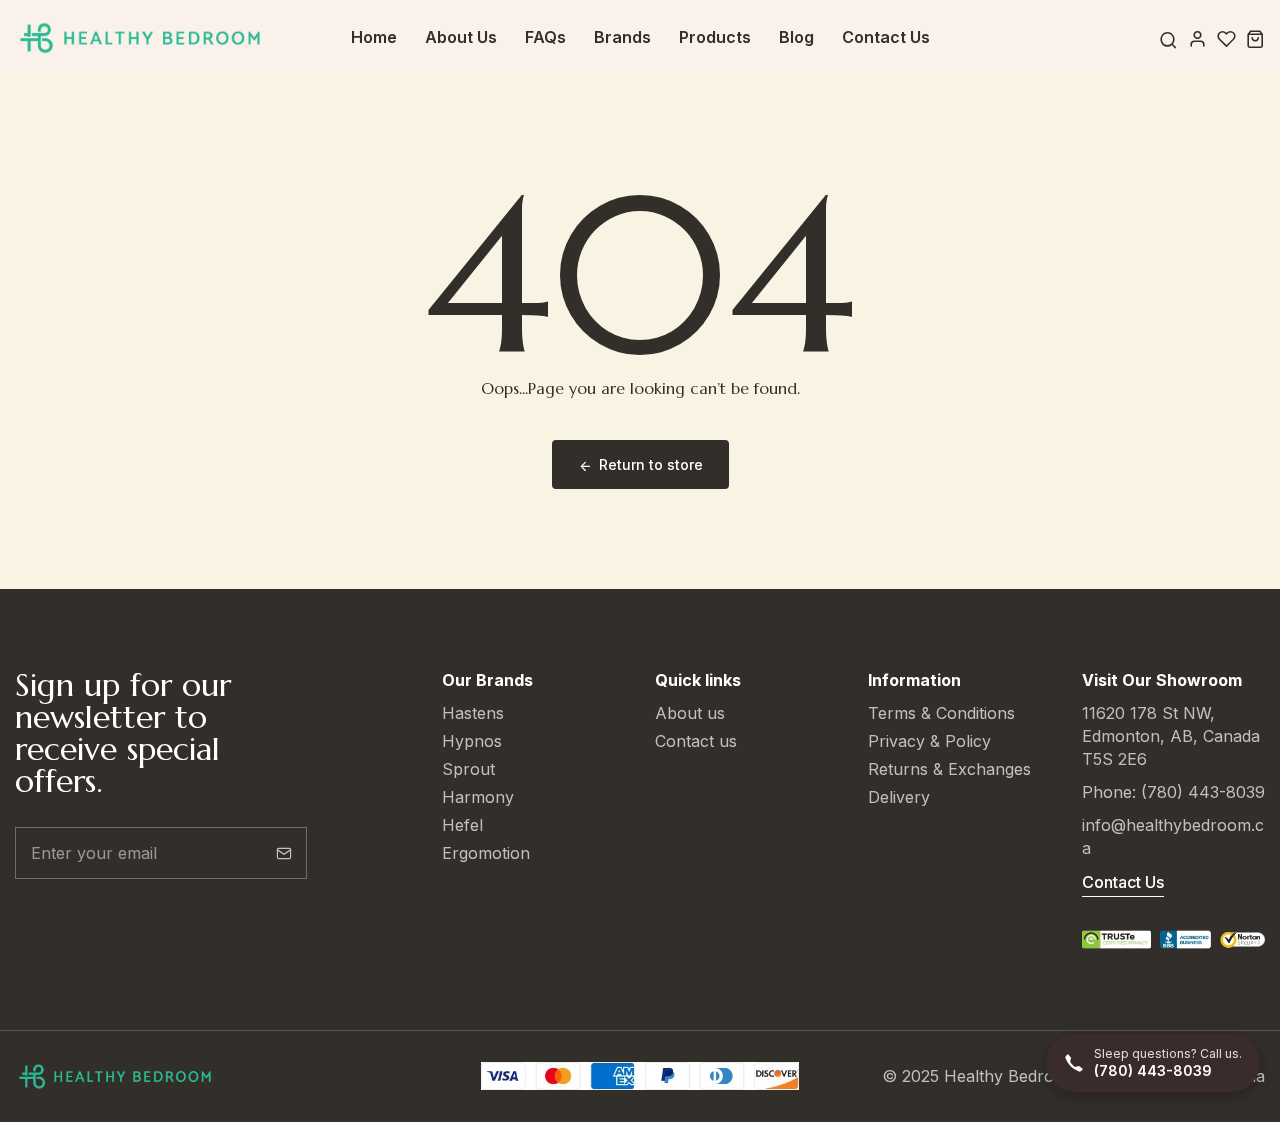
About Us (461, 37)
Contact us (696, 741)
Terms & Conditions (941, 713)
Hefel (462, 825)
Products (715, 37)
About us (690, 713)
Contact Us (886, 37)
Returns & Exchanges (949, 769)
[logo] (140, 38)
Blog (796, 37)
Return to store (651, 464)
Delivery (899, 797)
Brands (622, 37)
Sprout (468, 769)
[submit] (284, 853)
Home (374, 37)
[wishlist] (1226, 38)
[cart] (1255, 38)
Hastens (473, 713)
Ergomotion (486, 853)
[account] (1197, 38)
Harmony (478, 797)
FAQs (545, 37)
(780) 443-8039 (1203, 792)
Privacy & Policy (929, 741)
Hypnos (472, 741)
